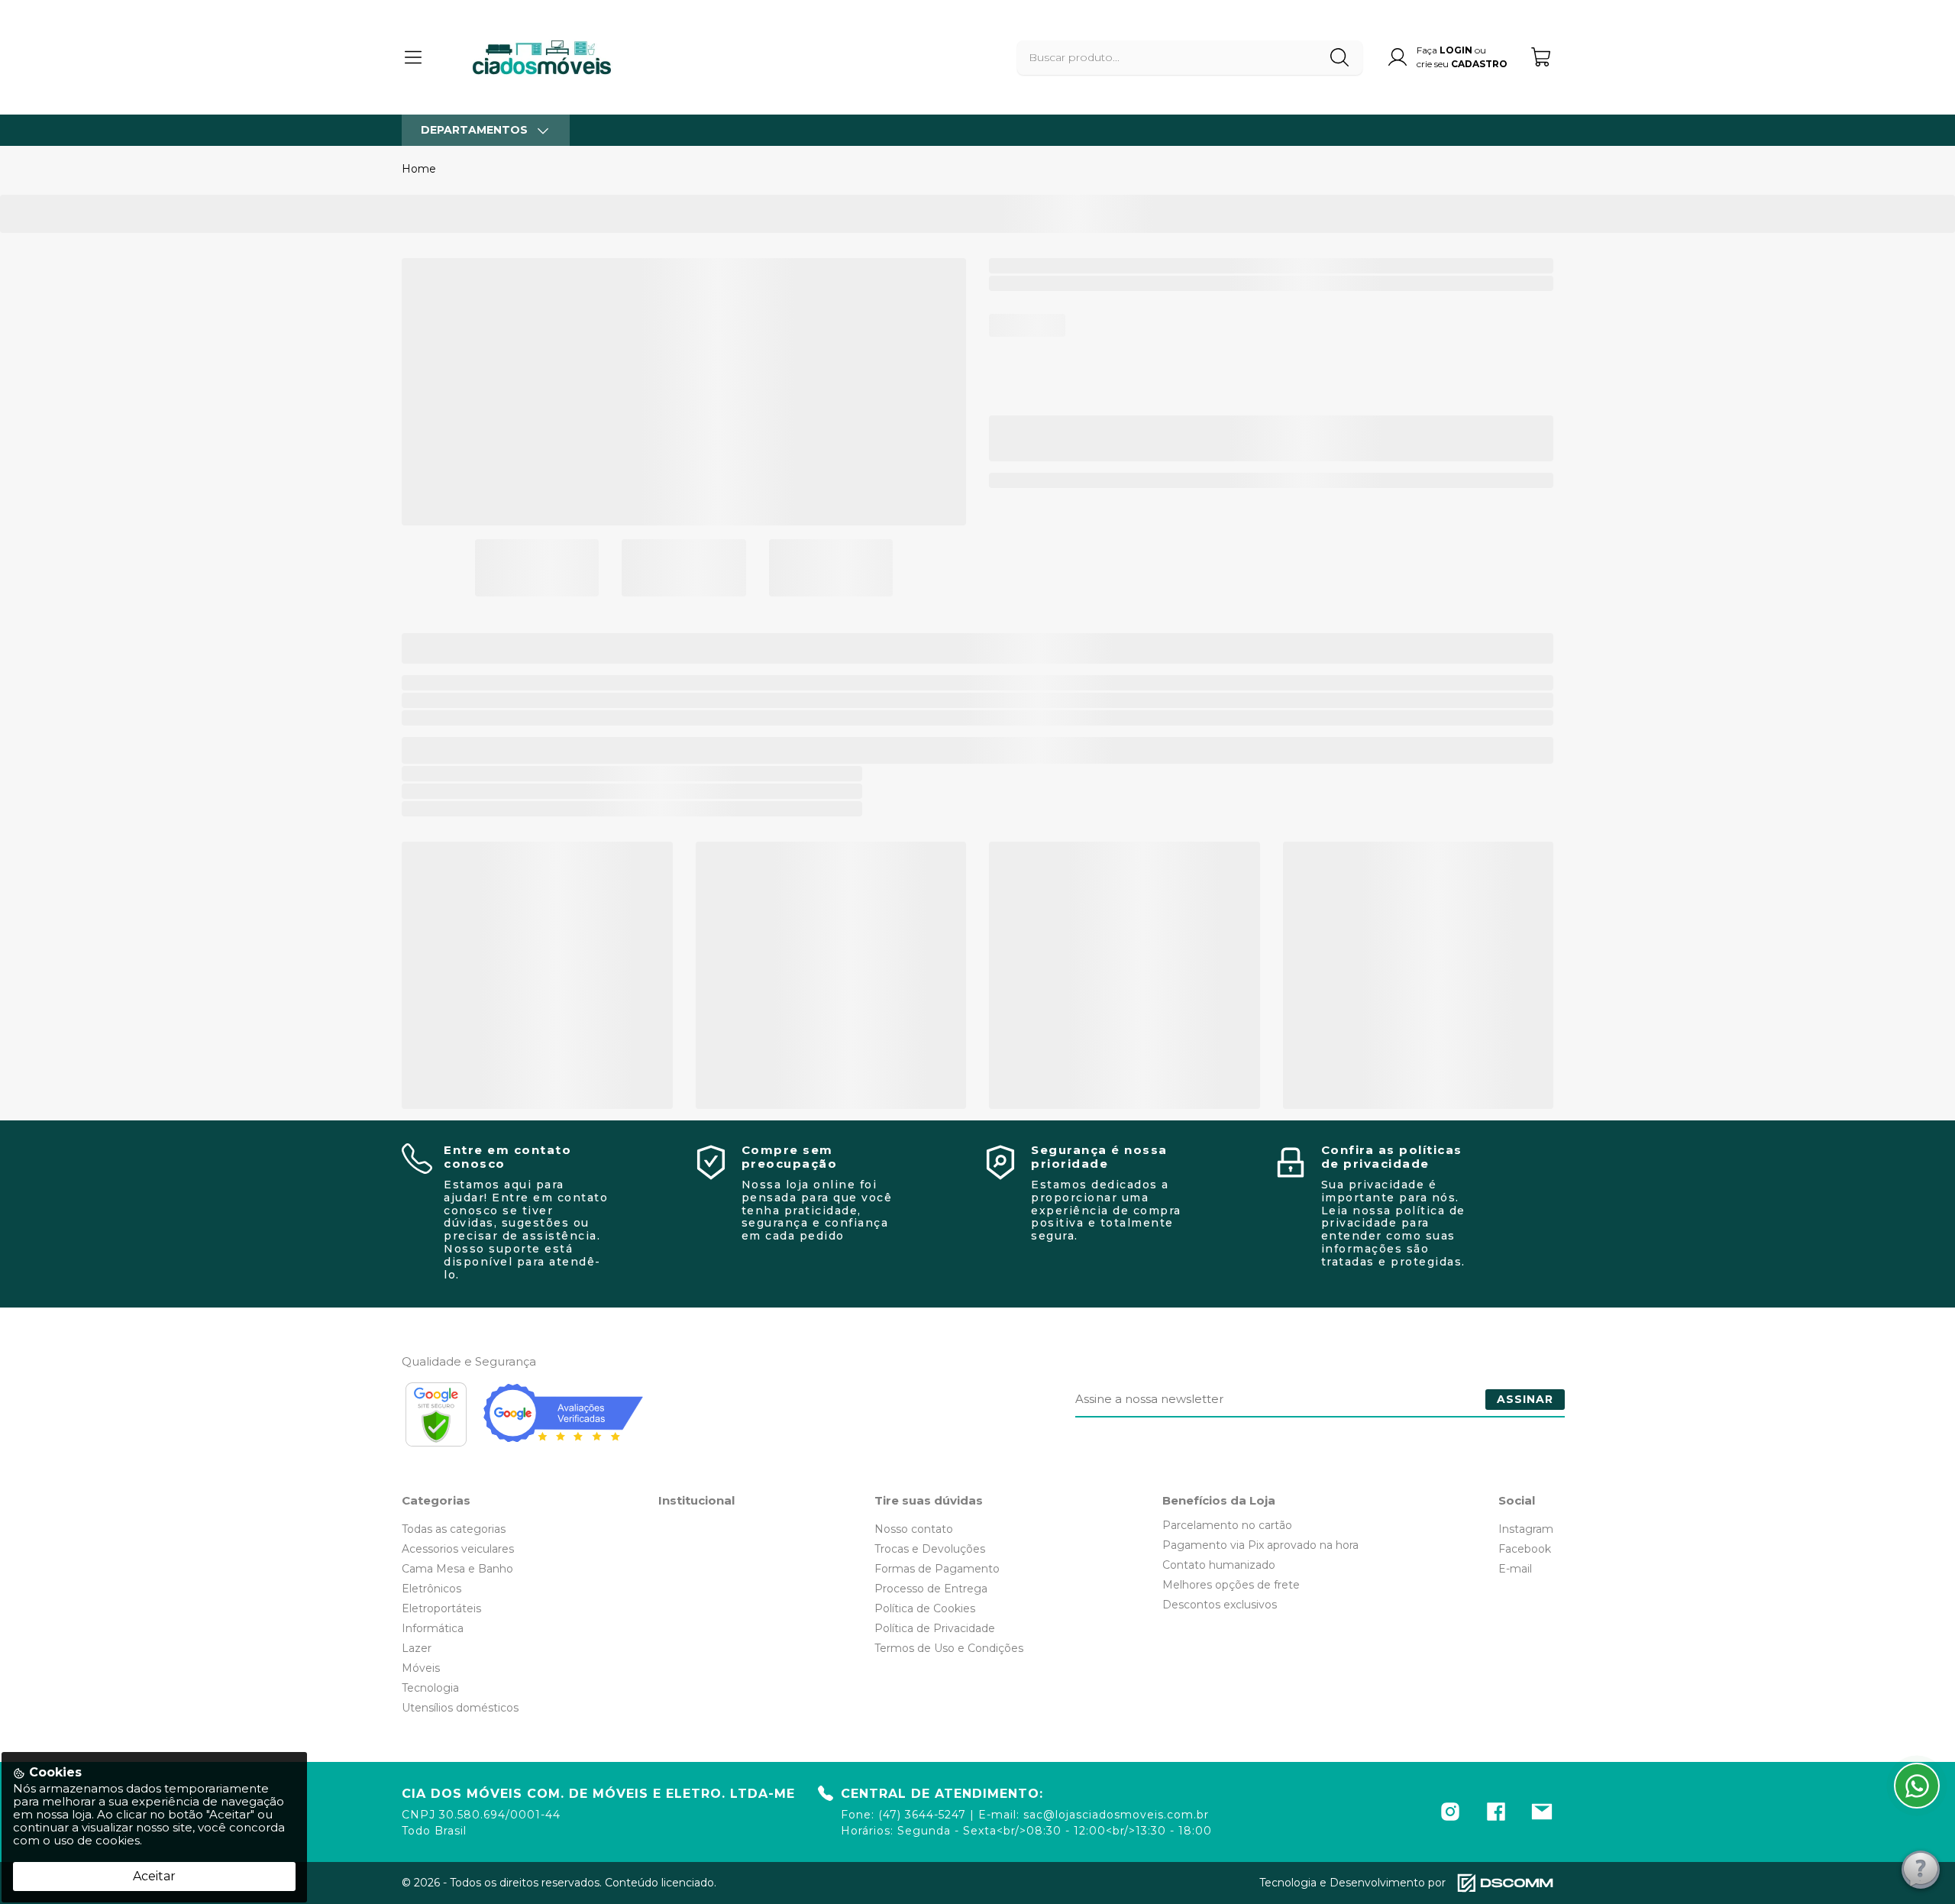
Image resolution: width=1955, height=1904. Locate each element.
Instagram (1526, 1529)
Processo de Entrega (931, 1589)
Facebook (1525, 1549)
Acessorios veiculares (458, 1549)
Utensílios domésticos (460, 1708)
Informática (433, 1628)
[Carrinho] (1542, 57)
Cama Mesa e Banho (457, 1569)
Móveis (421, 1668)
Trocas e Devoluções (930, 1549)
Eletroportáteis (441, 1608)
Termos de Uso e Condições (949, 1648)
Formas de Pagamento (937, 1569)
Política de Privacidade (935, 1628)
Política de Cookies (925, 1608)
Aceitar (154, 1876)
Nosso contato (914, 1529)
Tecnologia (430, 1688)
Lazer (417, 1648)
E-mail (1515, 1569)
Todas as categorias (454, 1529)
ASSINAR (1525, 1399)
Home (419, 169)
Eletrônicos (431, 1589)
